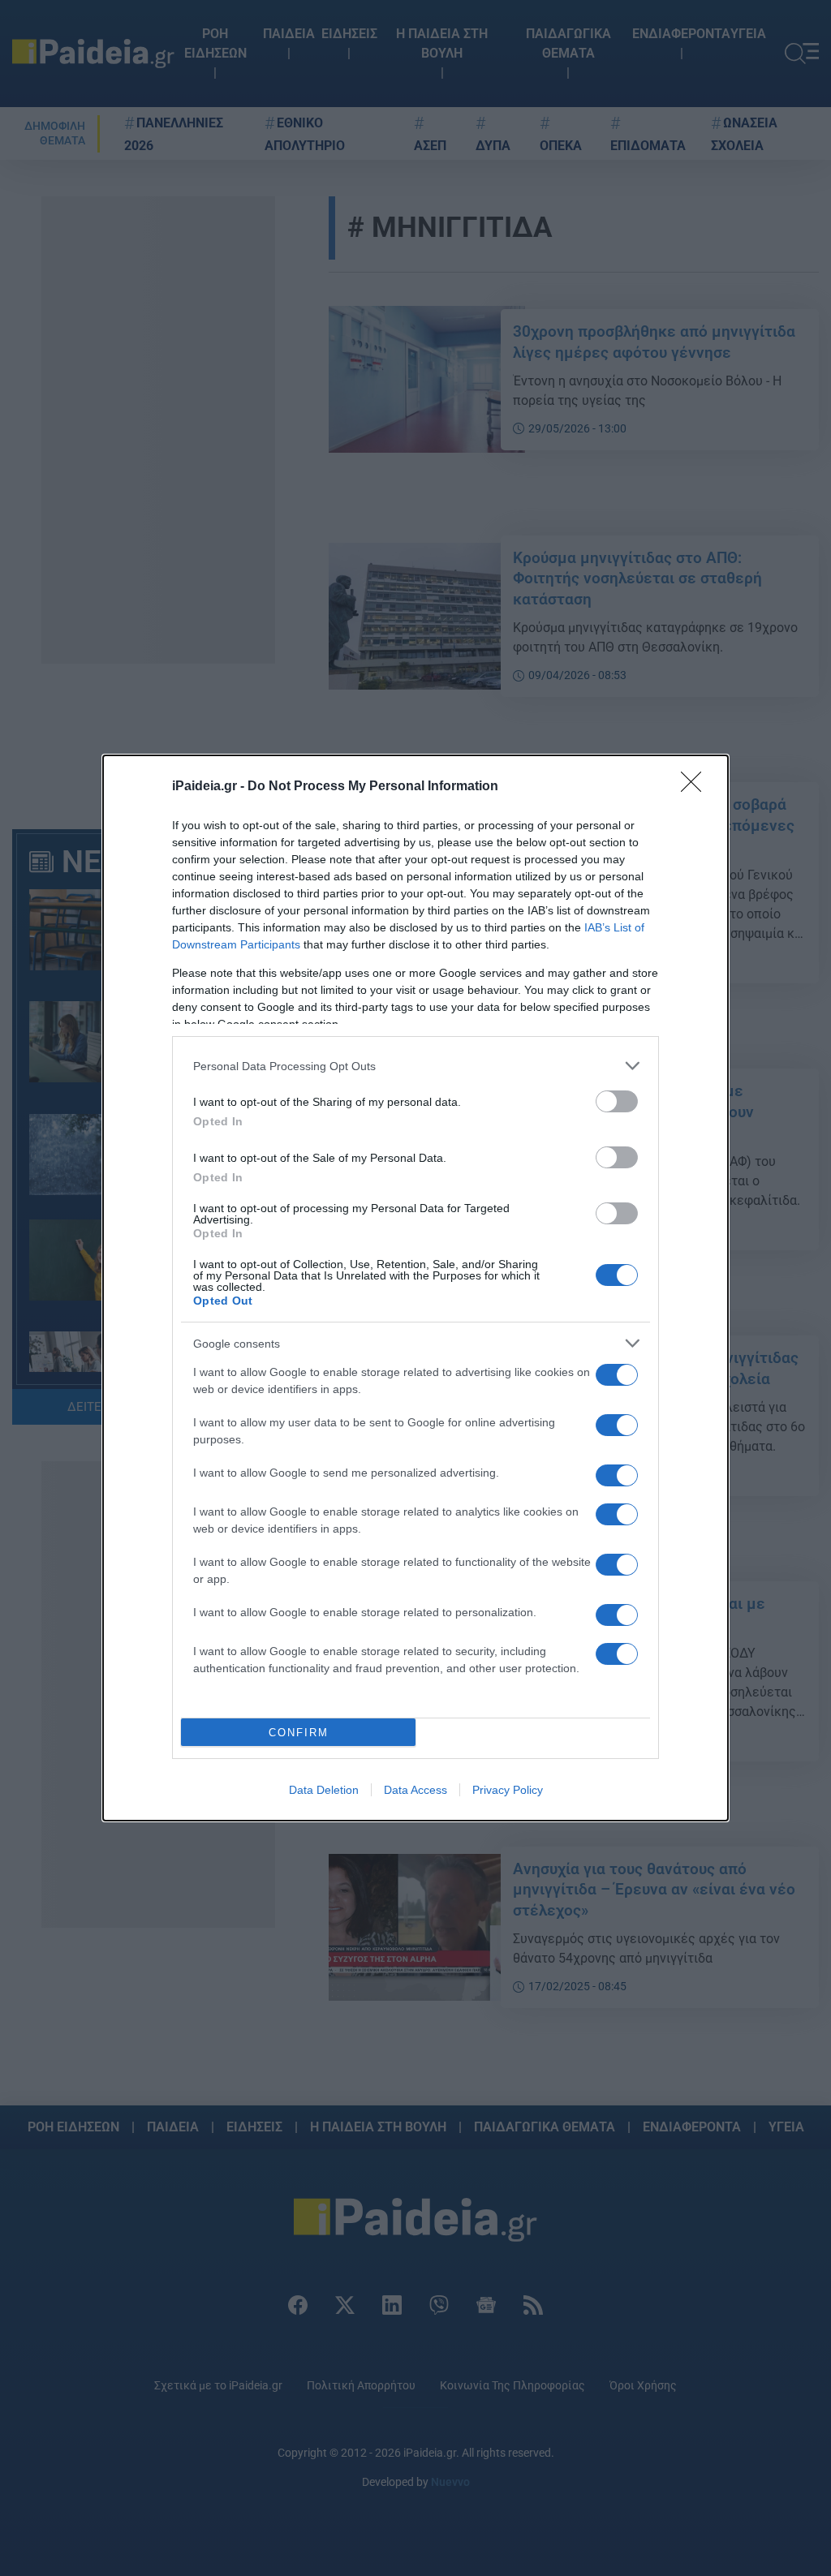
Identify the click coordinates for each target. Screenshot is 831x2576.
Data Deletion (324, 1790)
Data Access (415, 1790)
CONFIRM (299, 1733)
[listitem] (415, 1066)
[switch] (617, 1101)
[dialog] (415, 1288)
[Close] (696, 787)
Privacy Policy (508, 1790)
